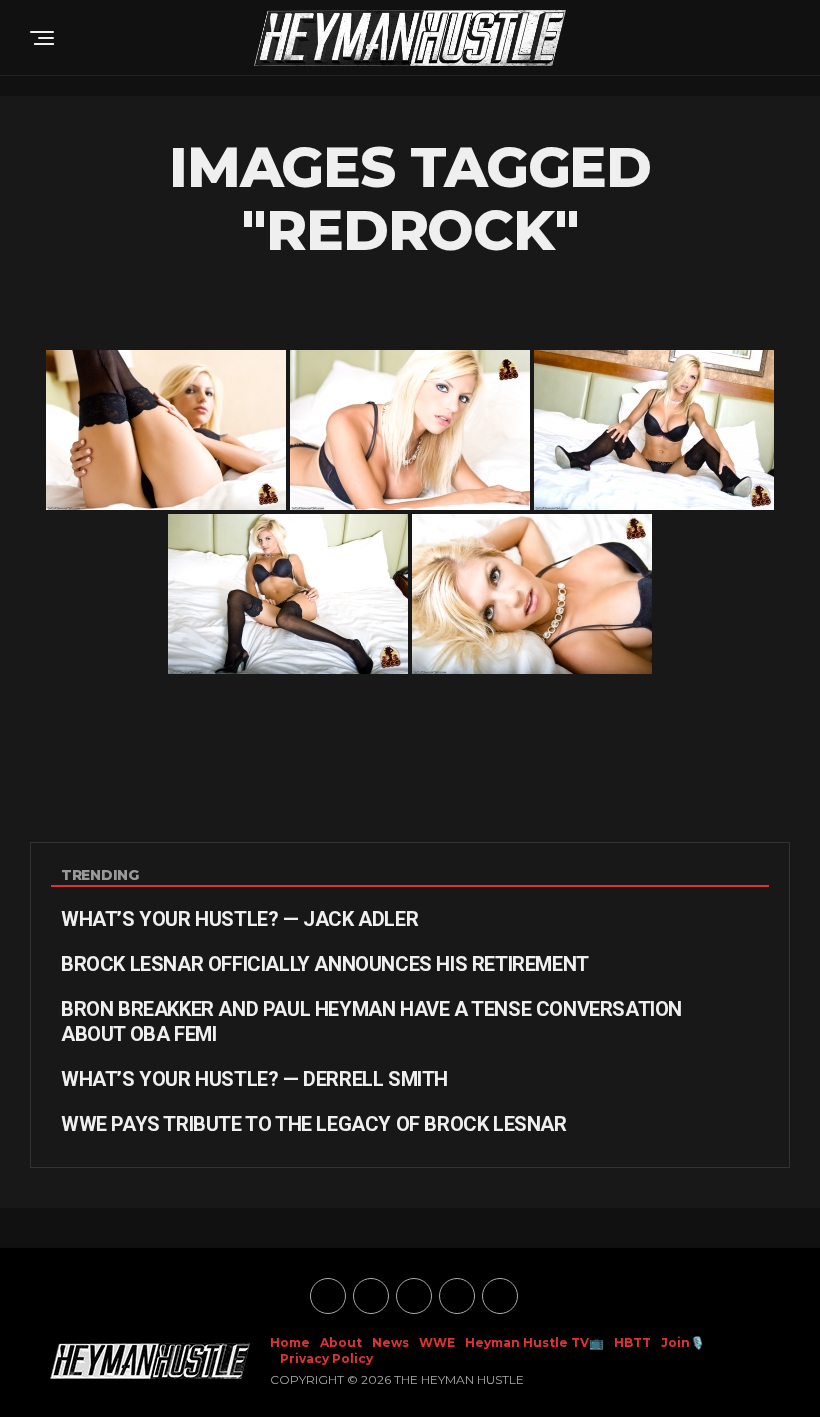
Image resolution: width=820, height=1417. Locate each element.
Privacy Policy (326, 1358)
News (390, 1342)
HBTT (632, 1342)
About (341, 1342)
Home (290, 1342)
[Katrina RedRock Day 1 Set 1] (166, 430)
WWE (437, 1342)
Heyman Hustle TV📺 (534, 1342)
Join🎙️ (683, 1342)
